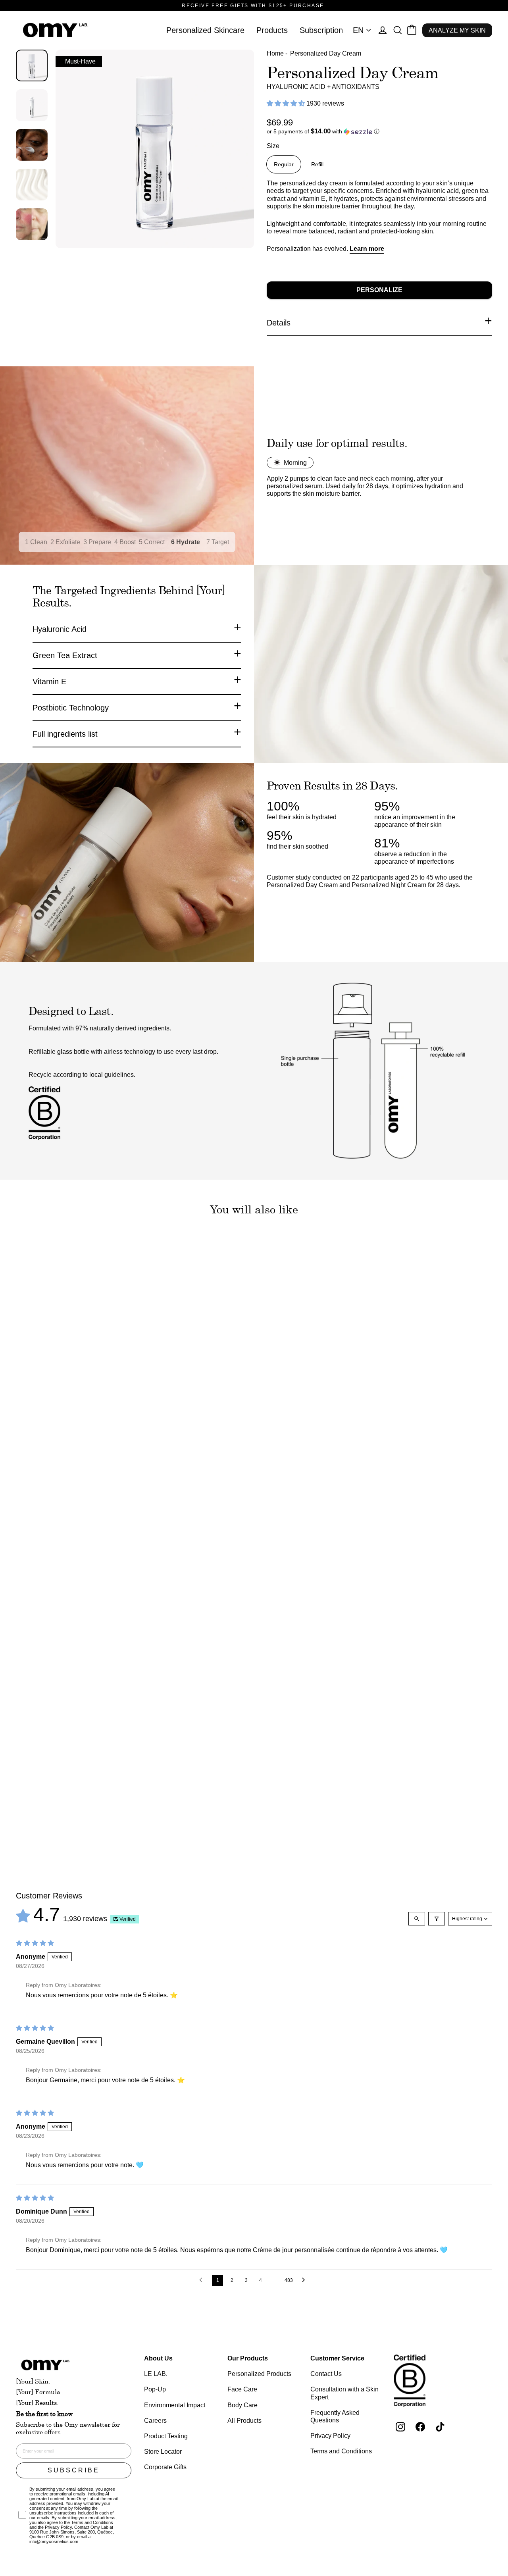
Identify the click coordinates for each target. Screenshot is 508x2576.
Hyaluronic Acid (60, 629)
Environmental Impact (175, 2405)
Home (275, 53)
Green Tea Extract (65, 655)
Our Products (248, 2358)
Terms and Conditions (341, 2451)
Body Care (242, 2405)
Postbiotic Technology (71, 708)
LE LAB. (156, 2374)
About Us (158, 2358)
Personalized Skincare (205, 30)
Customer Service (337, 2358)
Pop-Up (155, 2389)
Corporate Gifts (165, 2467)
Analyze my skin (457, 30)
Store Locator (163, 2452)
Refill (317, 164)
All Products (244, 2421)
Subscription (321, 30)
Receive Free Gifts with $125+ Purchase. (254, 6)
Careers (155, 2421)
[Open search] (417, 1919)
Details (279, 323)
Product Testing (166, 2436)
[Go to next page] (306, 2280)
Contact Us (326, 2374)
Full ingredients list (65, 734)
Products (272, 30)
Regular (284, 164)
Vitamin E (49, 682)
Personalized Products (259, 2374)
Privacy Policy (330, 2436)
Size (273, 146)
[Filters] (437, 1919)
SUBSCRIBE (74, 2470)
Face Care (242, 2389)
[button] (287, 103)
